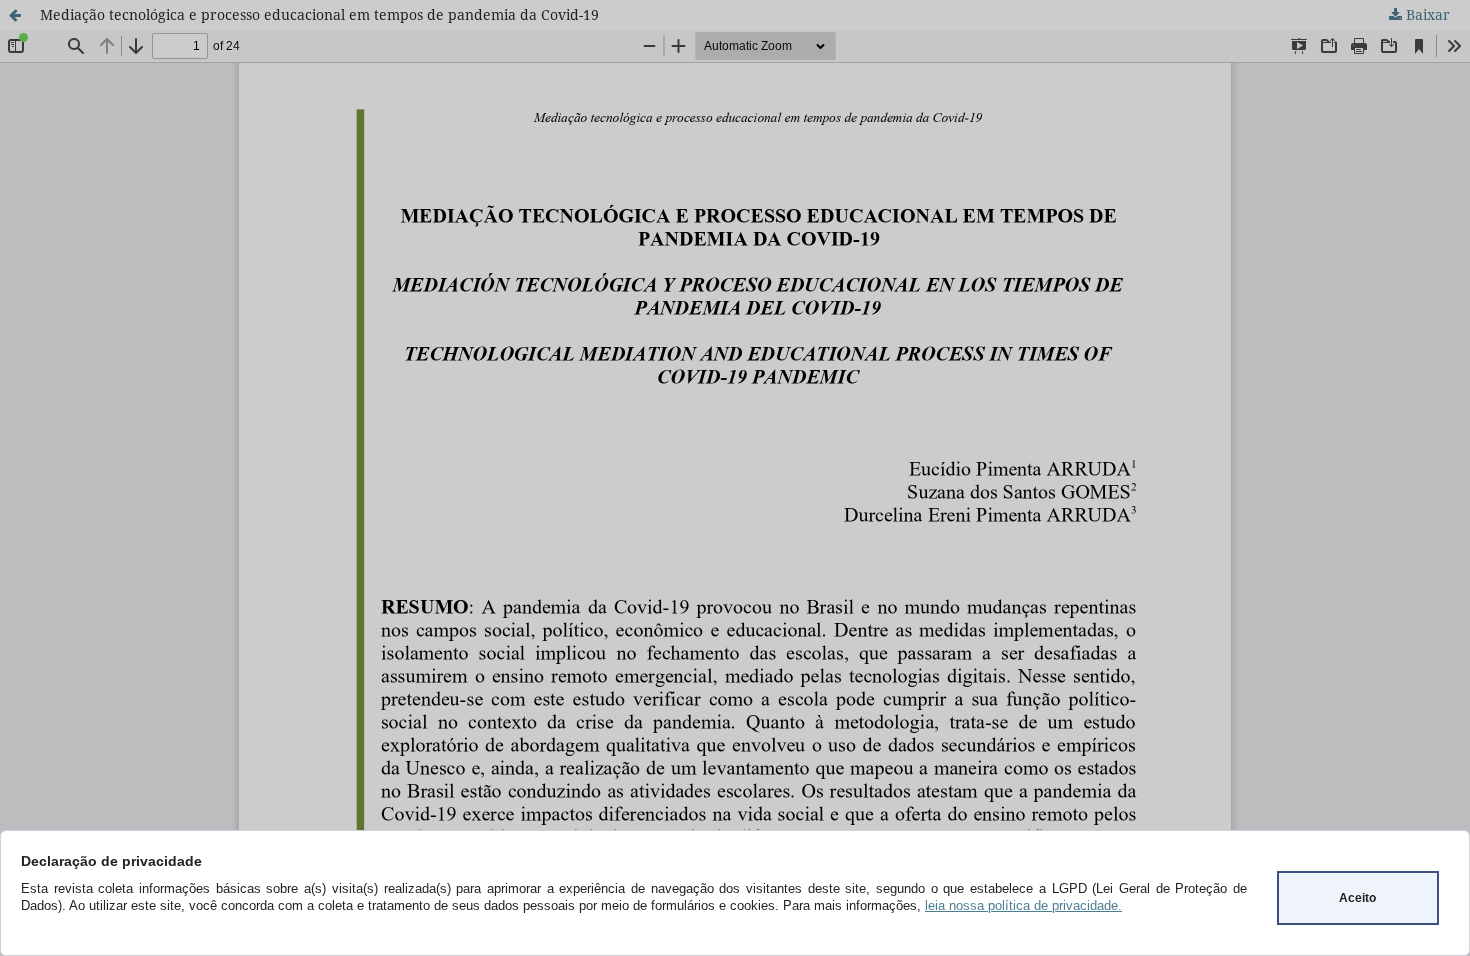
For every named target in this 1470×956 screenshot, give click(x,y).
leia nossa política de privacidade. (1023, 905)
